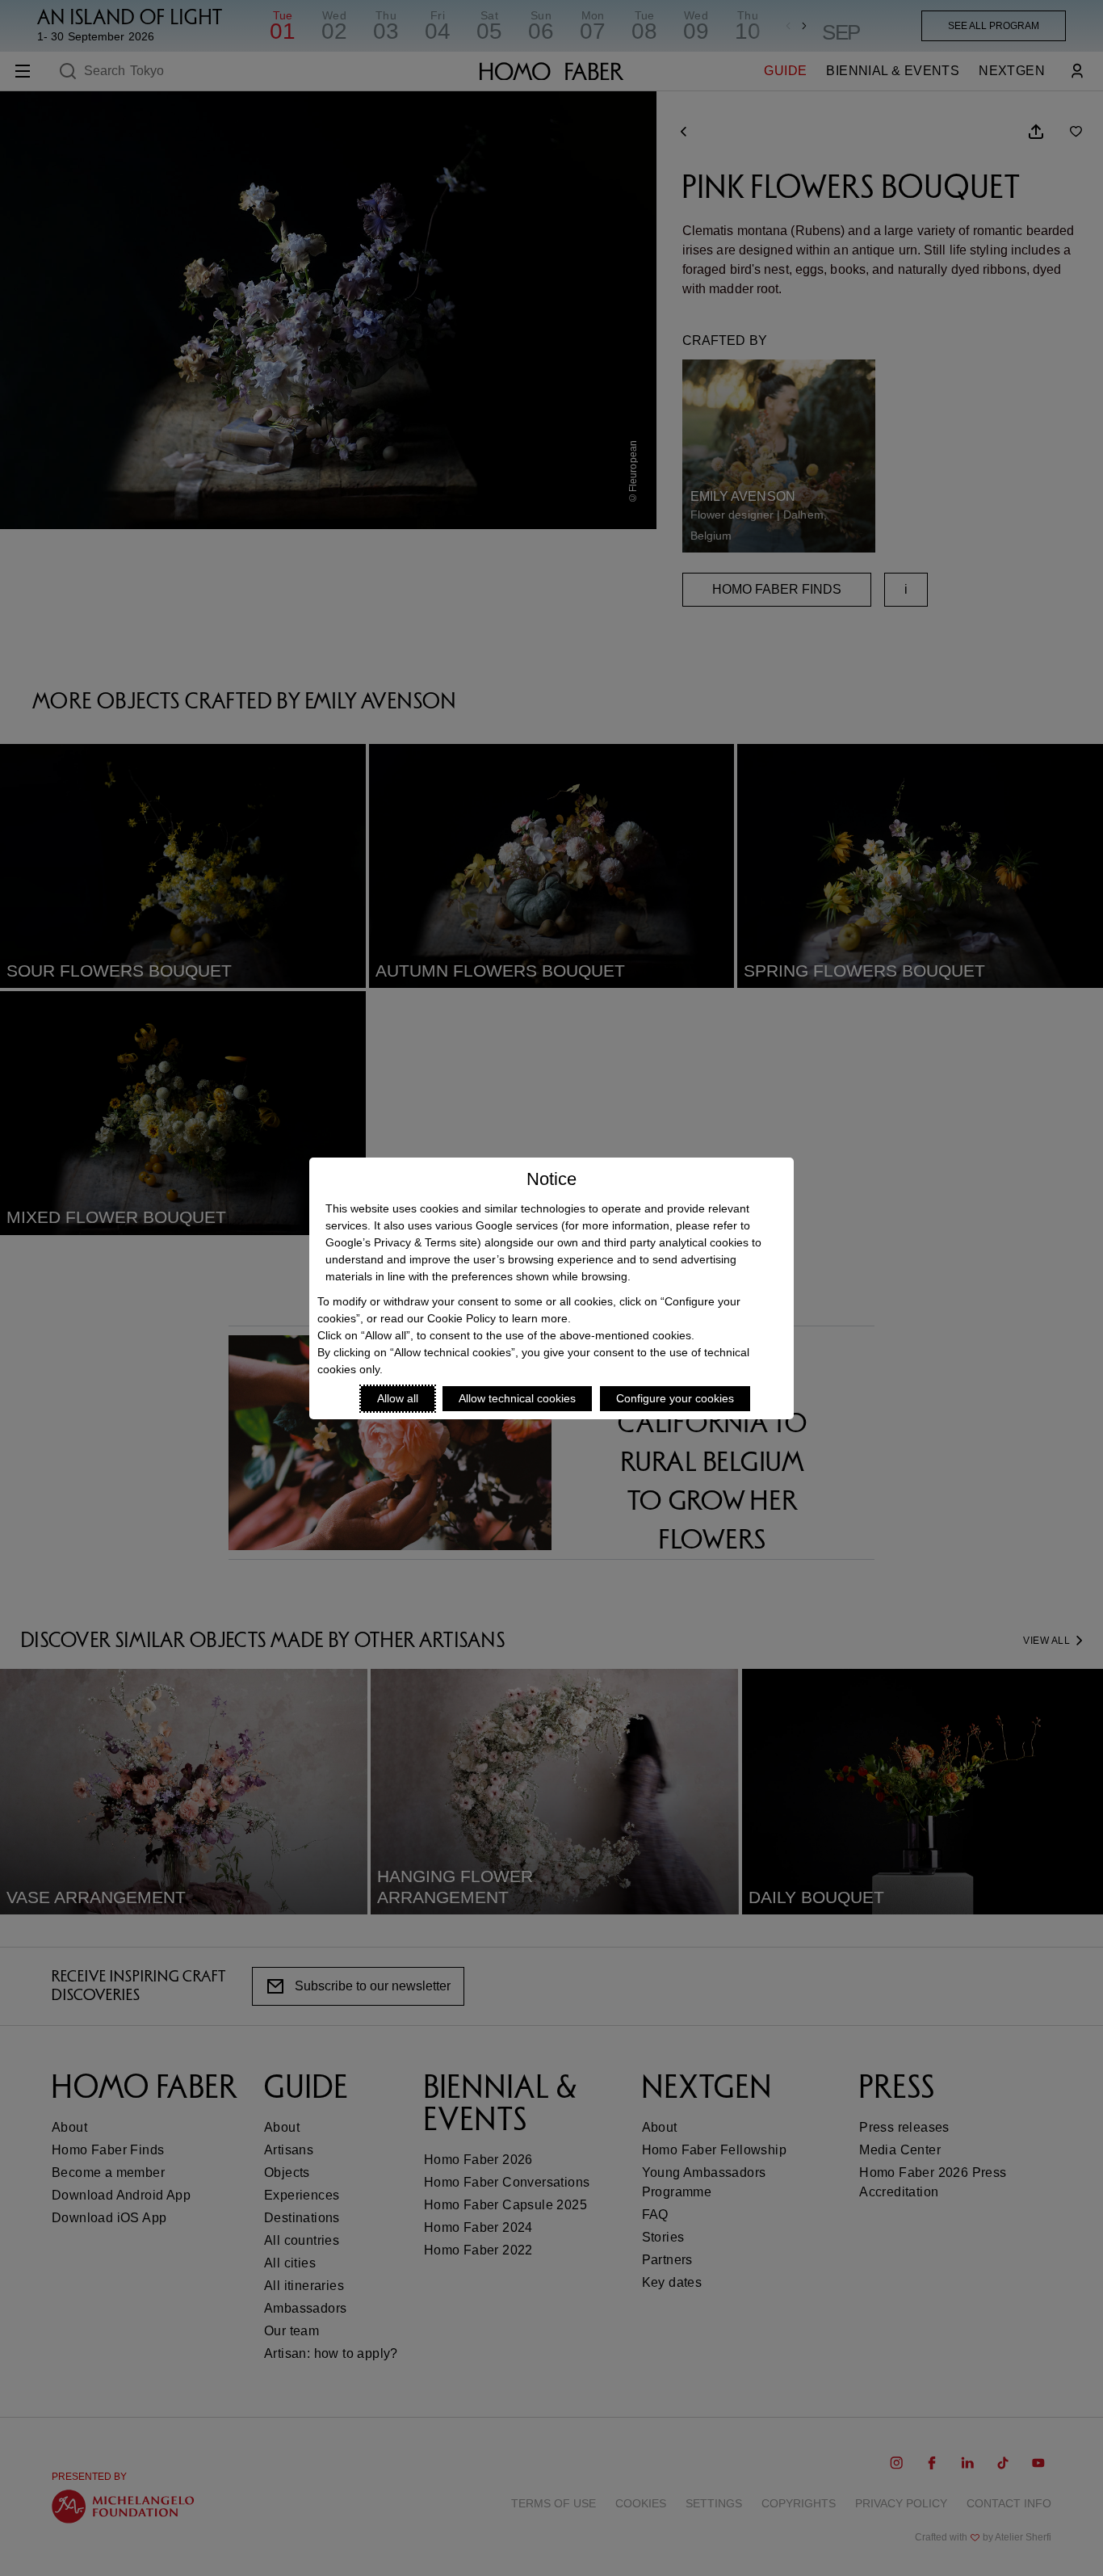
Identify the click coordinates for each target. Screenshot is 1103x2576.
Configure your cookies (675, 1398)
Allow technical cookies (517, 1398)
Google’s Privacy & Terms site (401, 1242)
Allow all (398, 1398)
